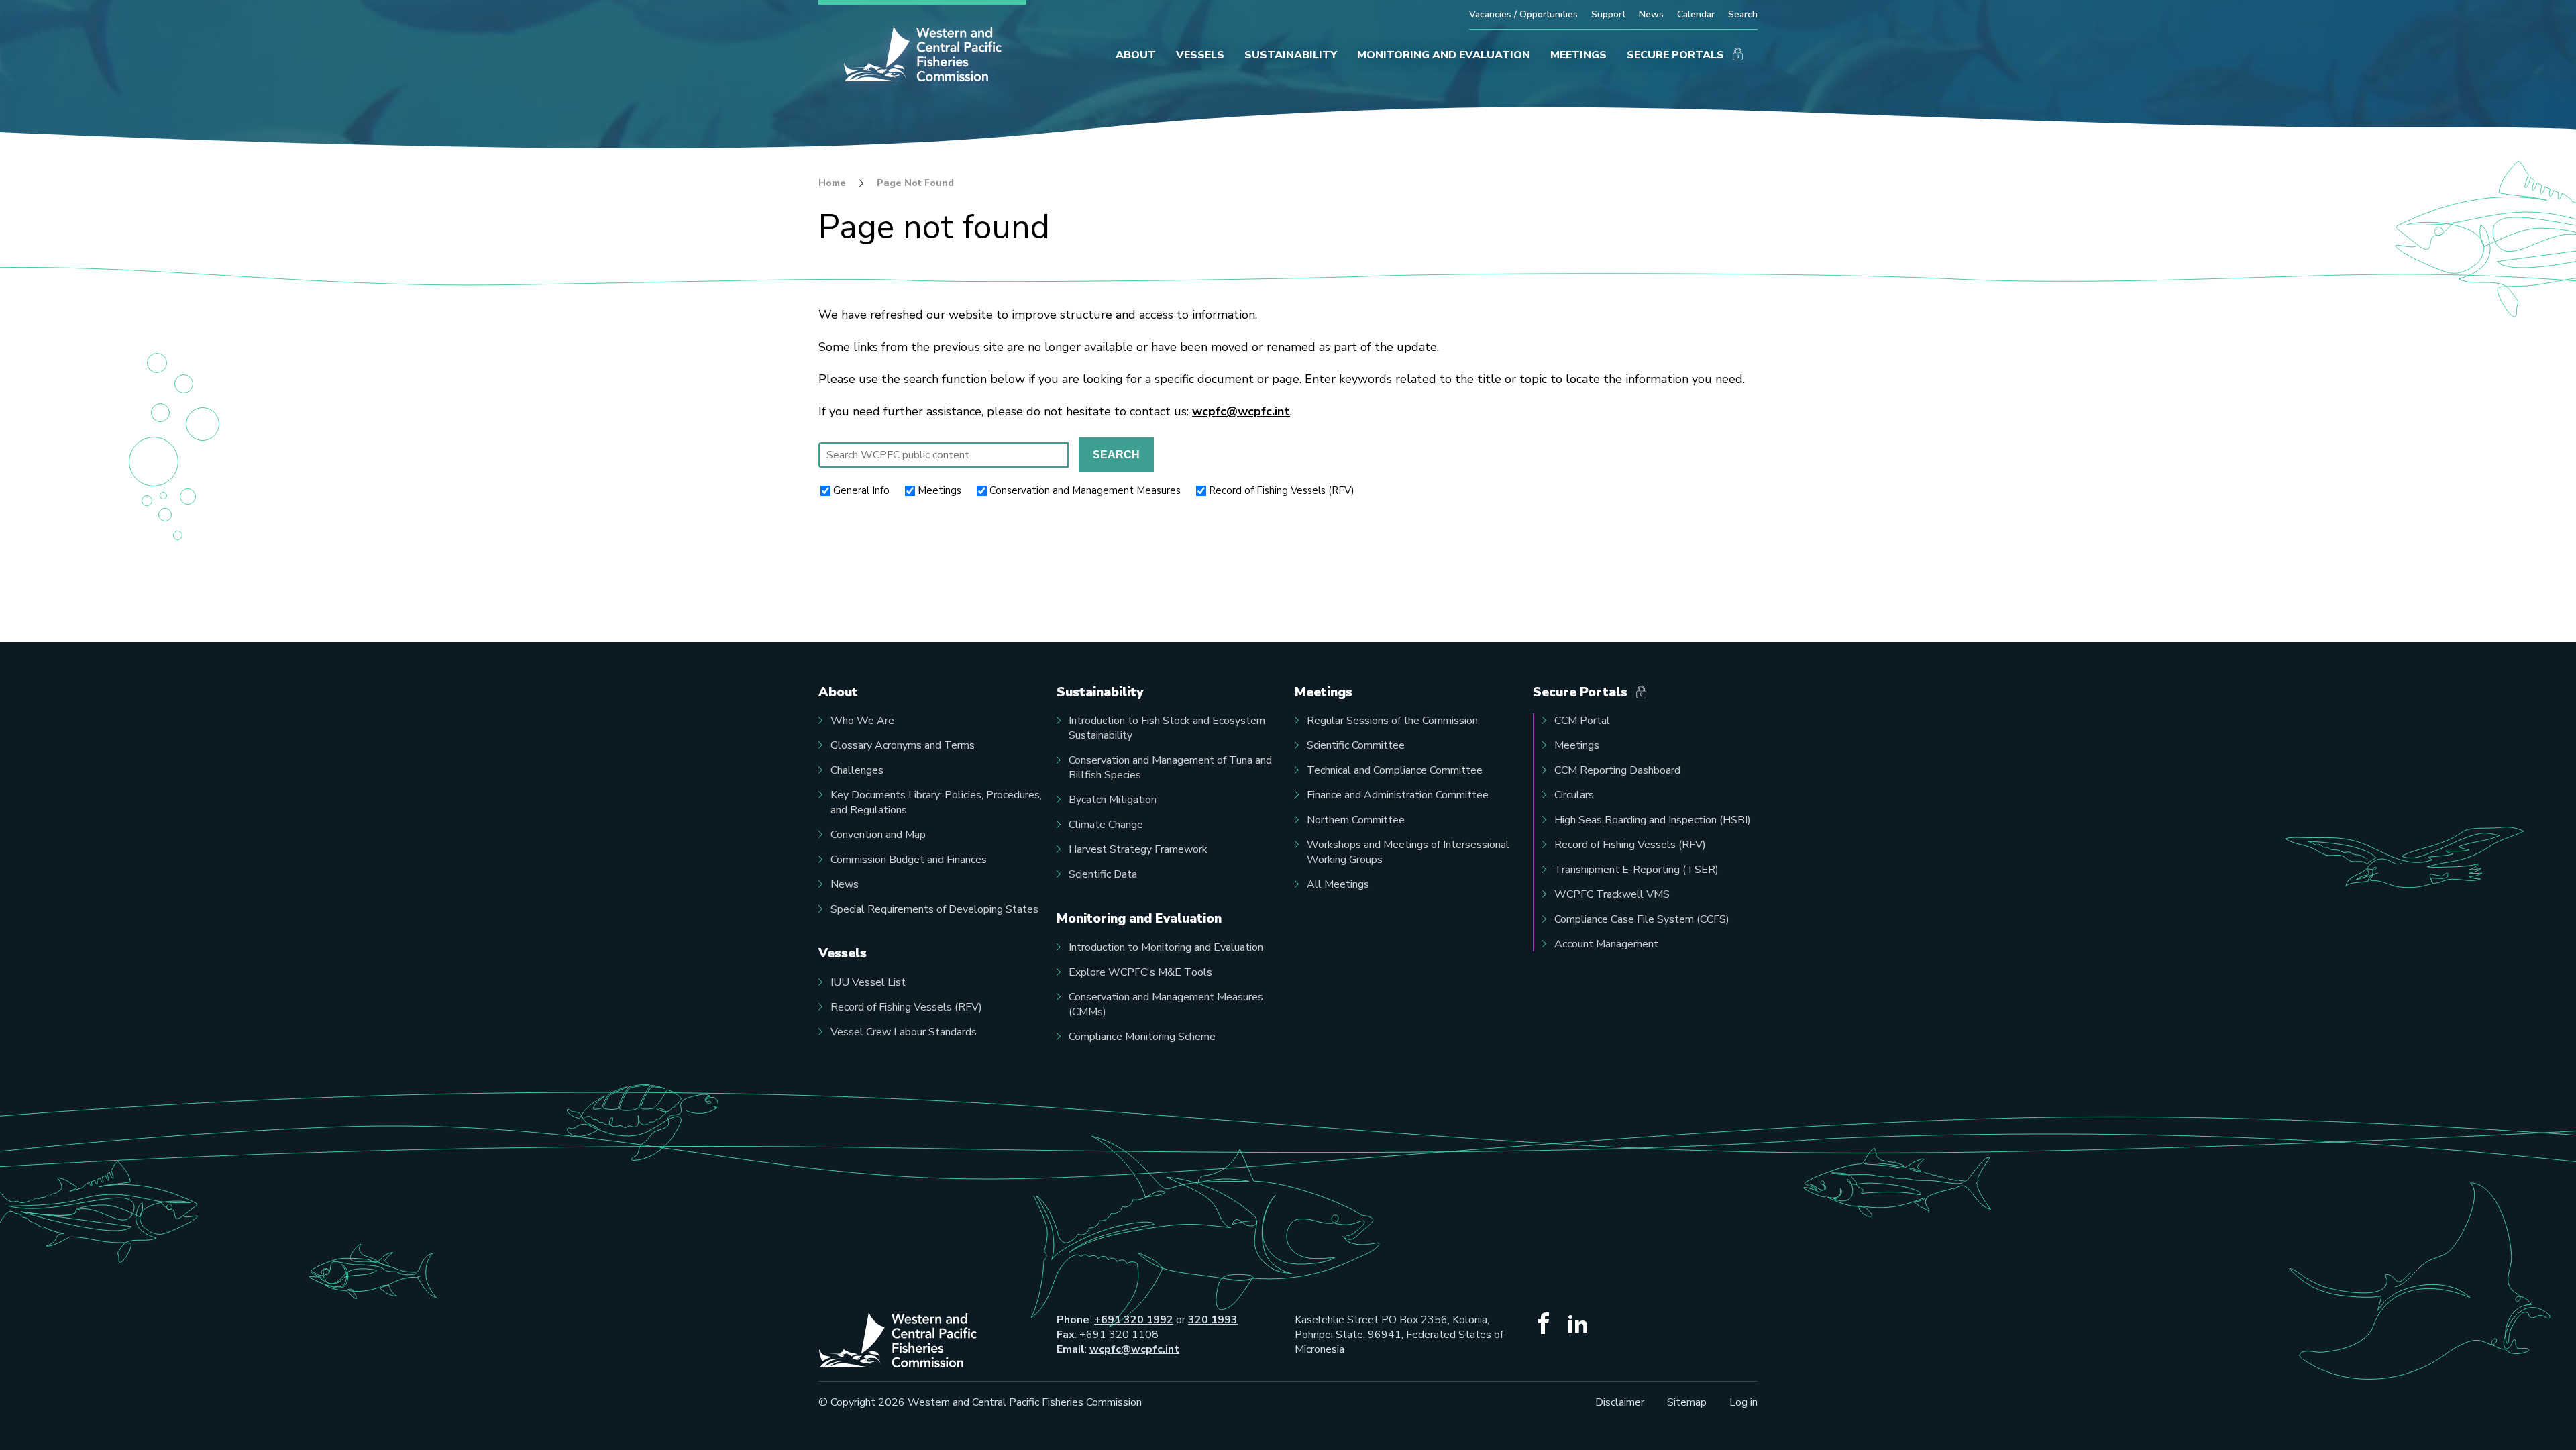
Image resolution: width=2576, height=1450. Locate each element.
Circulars (1574, 795)
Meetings (940, 490)
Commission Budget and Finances (909, 860)
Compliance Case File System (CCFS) (1642, 919)
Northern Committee (1356, 820)
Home (832, 183)
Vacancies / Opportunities (1523, 14)
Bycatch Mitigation (1113, 800)
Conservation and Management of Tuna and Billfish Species (1170, 768)
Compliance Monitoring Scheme (1142, 1037)
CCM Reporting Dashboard (1617, 770)
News (1651, 14)
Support (1608, 14)
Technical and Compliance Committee (1395, 770)
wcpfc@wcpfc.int (1241, 411)
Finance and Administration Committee (1398, 795)
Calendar (1696, 14)
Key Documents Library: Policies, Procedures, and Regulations (936, 802)
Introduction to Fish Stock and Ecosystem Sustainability (1167, 728)
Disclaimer (1620, 1402)
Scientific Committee (1356, 745)
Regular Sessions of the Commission (1392, 721)
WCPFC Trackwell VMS (1612, 894)
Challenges (857, 770)
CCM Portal (1582, 721)
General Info (861, 490)
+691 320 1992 (1134, 1320)
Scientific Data (1103, 874)
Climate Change (1106, 825)
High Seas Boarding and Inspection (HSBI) (1653, 820)
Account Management (1606, 944)
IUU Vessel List (868, 982)
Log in (1743, 1402)
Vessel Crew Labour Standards (904, 1032)
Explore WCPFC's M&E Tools (1140, 972)
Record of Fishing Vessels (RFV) (1282, 490)
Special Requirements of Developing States (934, 909)
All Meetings (1338, 884)
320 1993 (1213, 1320)
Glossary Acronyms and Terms (903, 745)
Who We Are (862, 721)
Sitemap (1687, 1402)
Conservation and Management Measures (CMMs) (1166, 1004)
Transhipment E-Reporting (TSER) (1636, 870)
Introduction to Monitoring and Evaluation (1166, 947)
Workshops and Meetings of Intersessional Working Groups (1408, 852)
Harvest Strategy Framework (1138, 849)
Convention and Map (878, 835)
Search (1743, 14)
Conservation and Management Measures (1085, 490)
